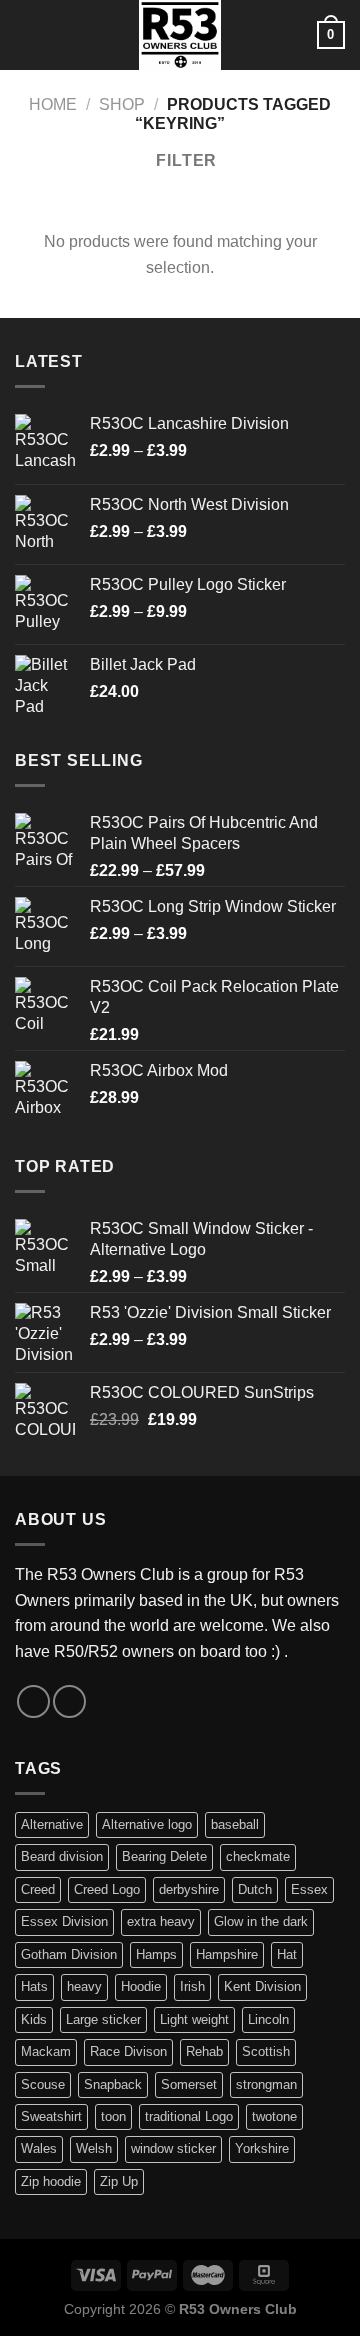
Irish (192, 1986)
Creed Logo (107, 1889)
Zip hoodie (51, 2181)
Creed (38, 1889)
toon (113, 2116)
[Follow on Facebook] (33, 1701)
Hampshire (227, 1954)
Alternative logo (147, 1824)
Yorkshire (262, 2148)
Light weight (194, 2019)
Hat (287, 1954)
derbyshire (189, 1889)
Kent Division (262, 1986)
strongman (266, 2084)
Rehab (204, 2051)
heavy (84, 1986)
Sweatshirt (51, 2116)
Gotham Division (69, 1954)
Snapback (113, 2084)
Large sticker (103, 2019)
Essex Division (64, 1921)
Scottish (266, 2051)
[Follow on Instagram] (69, 1701)
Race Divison (128, 2051)
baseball (235, 1824)
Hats (34, 1986)
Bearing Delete (164, 1856)
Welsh (94, 2148)
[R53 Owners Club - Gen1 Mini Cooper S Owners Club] (180, 35)
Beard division (62, 1856)
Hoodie (141, 1986)
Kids (34, 2019)
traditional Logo (189, 2116)
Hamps (156, 1954)
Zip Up (119, 2181)
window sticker (173, 2148)
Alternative (52, 1824)
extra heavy (161, 1921)
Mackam (46, 2051)
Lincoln (268, 2019)
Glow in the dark (261, 1921)
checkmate (258, 1856)
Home (53, 104)
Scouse (43, 2084)
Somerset (189, 2084)
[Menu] (27, 34)
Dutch (255, 1889)
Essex (309, 1889)
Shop (122, 104)
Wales (39, 2148)
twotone (274, 2116)
